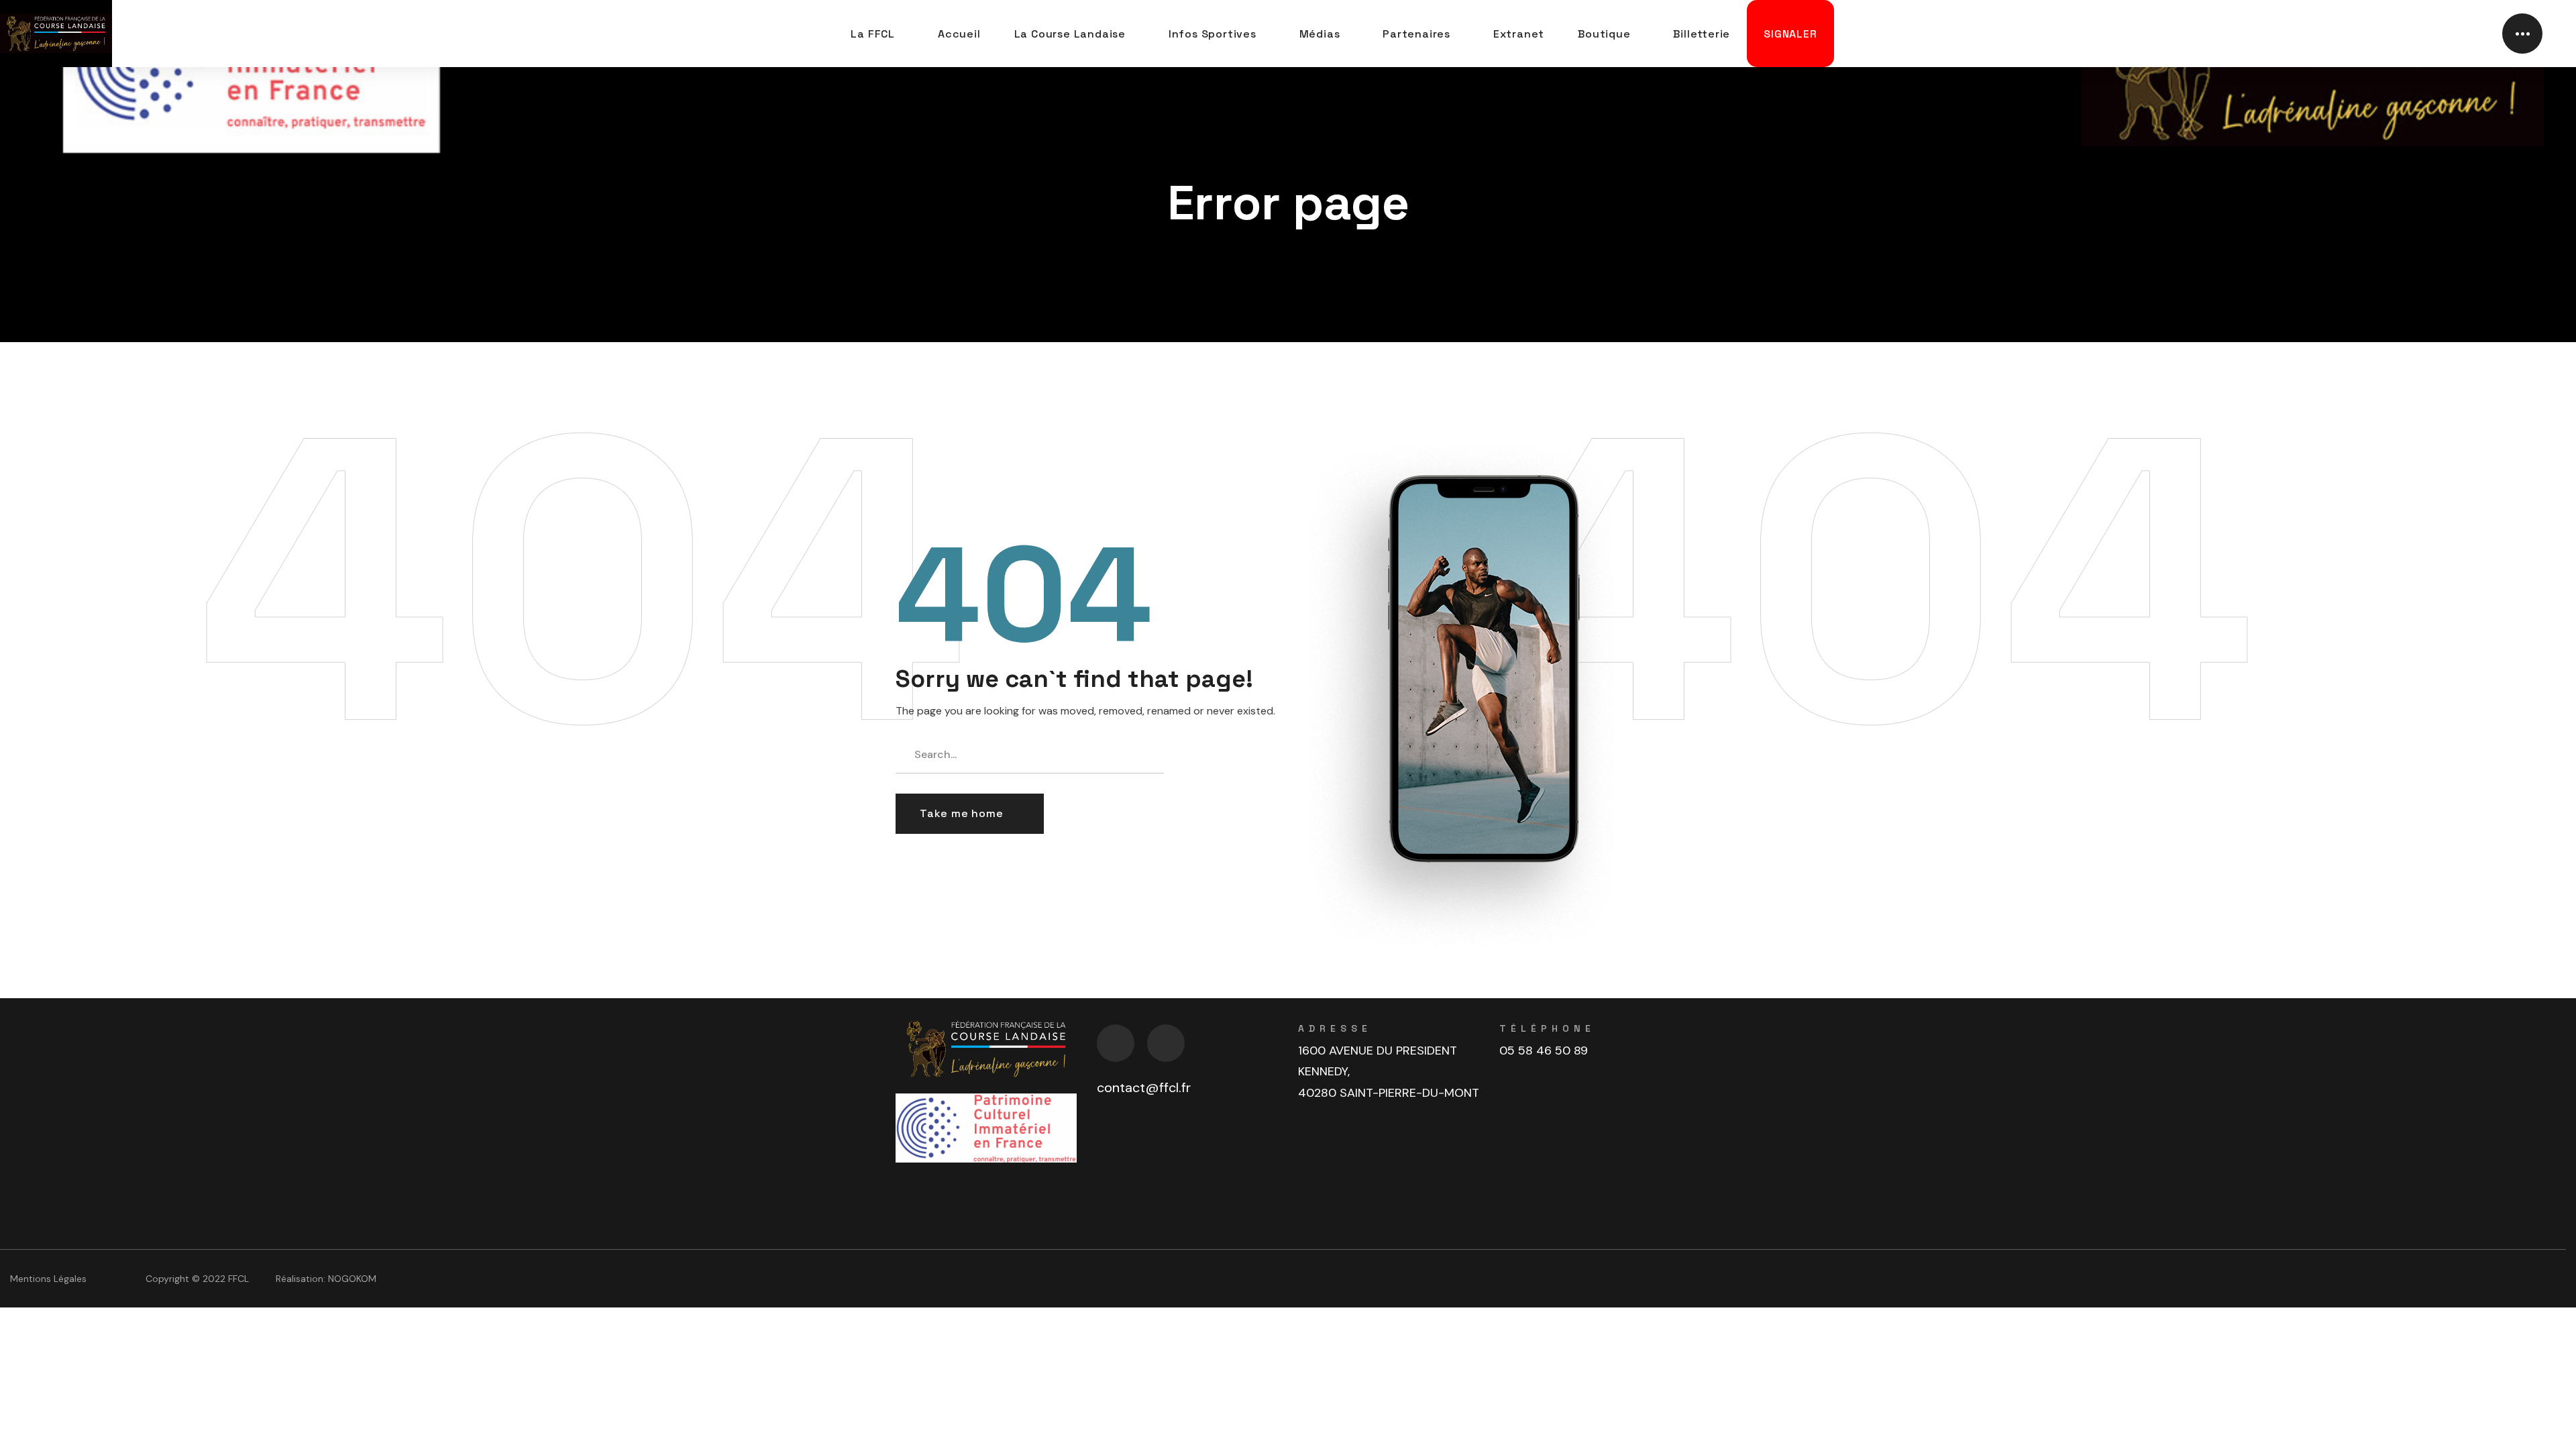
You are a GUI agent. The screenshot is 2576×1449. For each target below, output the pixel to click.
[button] (970, 814)
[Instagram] (1166, 1043)
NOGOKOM (352, 1279)
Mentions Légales (48, 1279)
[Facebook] (1116, 1043)
